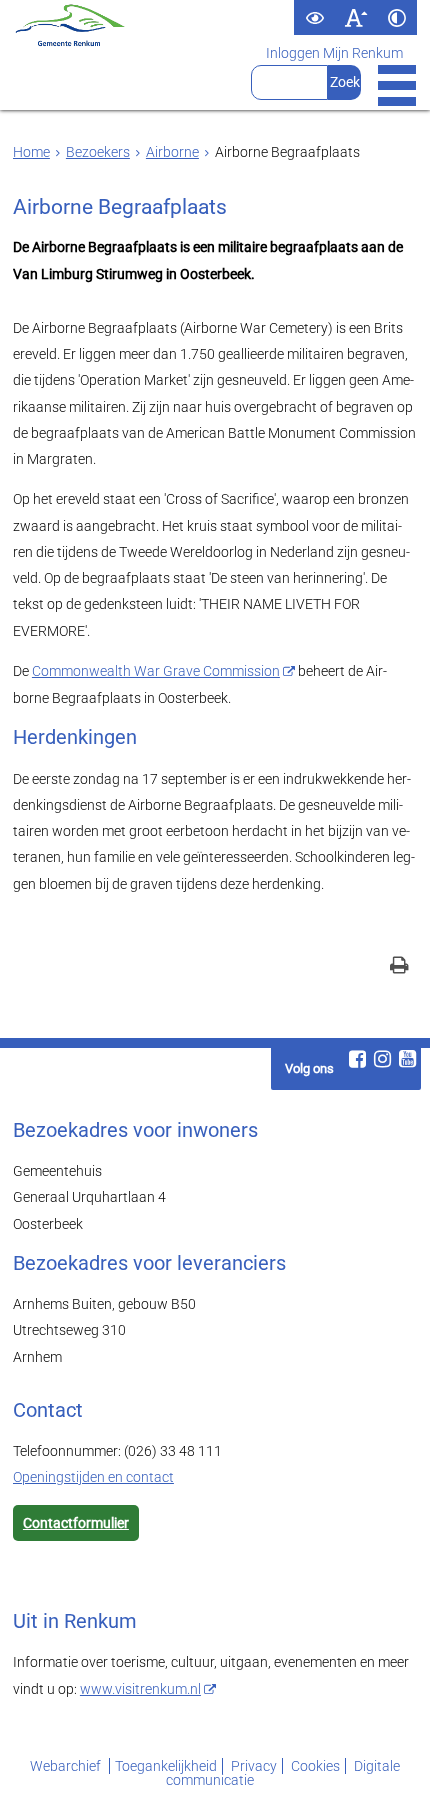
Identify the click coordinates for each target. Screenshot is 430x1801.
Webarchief (67, 1766)
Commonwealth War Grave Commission (156, 671)
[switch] (314, 17)
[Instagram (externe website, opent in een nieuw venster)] (382, 1059)
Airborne (172, 152)
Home (31, 152)
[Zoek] (344, 82)
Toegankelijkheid (166, 1766)
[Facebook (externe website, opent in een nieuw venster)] (357, 1059)
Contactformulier (76, 1523)
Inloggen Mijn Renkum (334, 53)
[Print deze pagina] (399, 967)
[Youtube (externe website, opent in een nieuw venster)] (407, 1059)
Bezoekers (98, 152)
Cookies (315, 1766)
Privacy (254, 1766)
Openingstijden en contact (93, 1477)
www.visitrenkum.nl (140, 1689)
